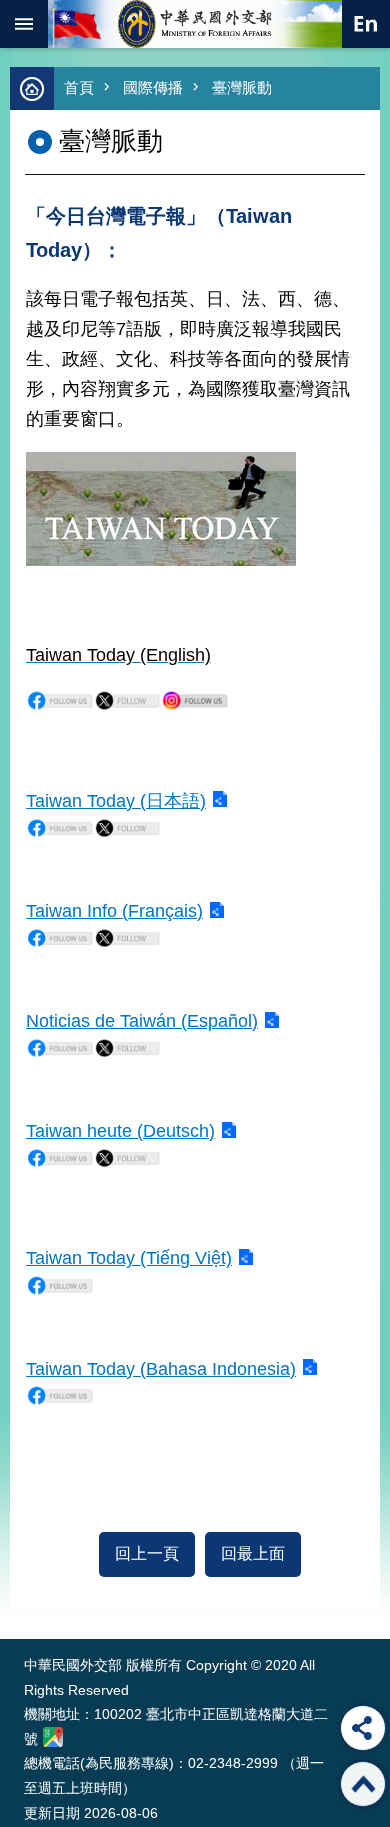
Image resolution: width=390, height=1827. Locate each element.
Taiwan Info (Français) (114, 911)
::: (28, 1601)
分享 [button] (363, 1728)
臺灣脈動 (242, 87)
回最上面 (253, 1553)
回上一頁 (147, 1553)
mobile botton (24, 24)
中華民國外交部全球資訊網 (195, 24)
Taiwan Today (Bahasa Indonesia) (161, 1369)
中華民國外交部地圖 (53, 1737)
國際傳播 (153, 87)
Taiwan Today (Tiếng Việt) (129, 1258)
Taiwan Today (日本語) (116, 801)
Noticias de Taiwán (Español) (142, 1021)
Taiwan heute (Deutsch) (120, 1131)
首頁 (79, 87)
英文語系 (366, 24)
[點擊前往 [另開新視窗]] (60, 706)
